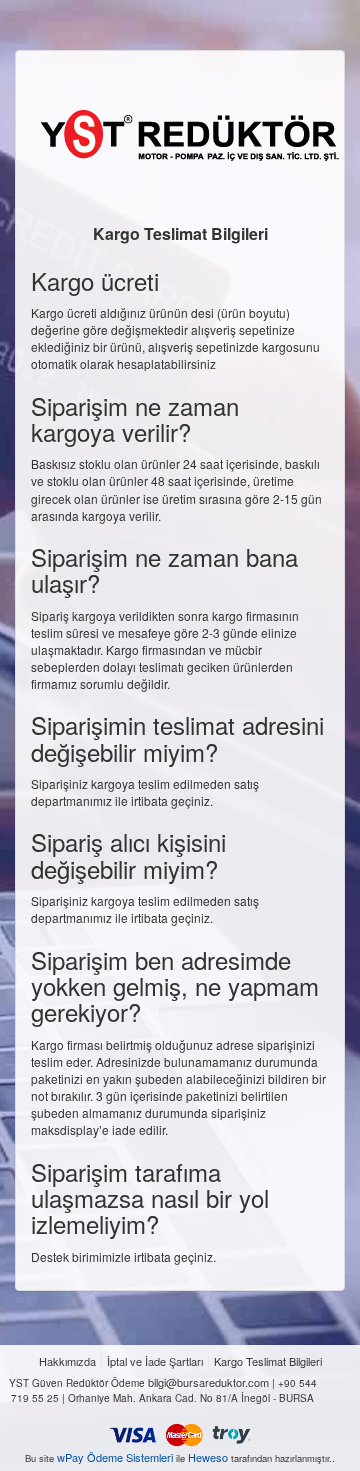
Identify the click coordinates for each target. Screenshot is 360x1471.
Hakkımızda (67, 1361)
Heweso (208, 1457)
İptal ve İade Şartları (155, 1361)
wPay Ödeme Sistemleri (115, 1457)
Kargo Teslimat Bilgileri (268, 1361)
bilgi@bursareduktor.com (208, 1382)
